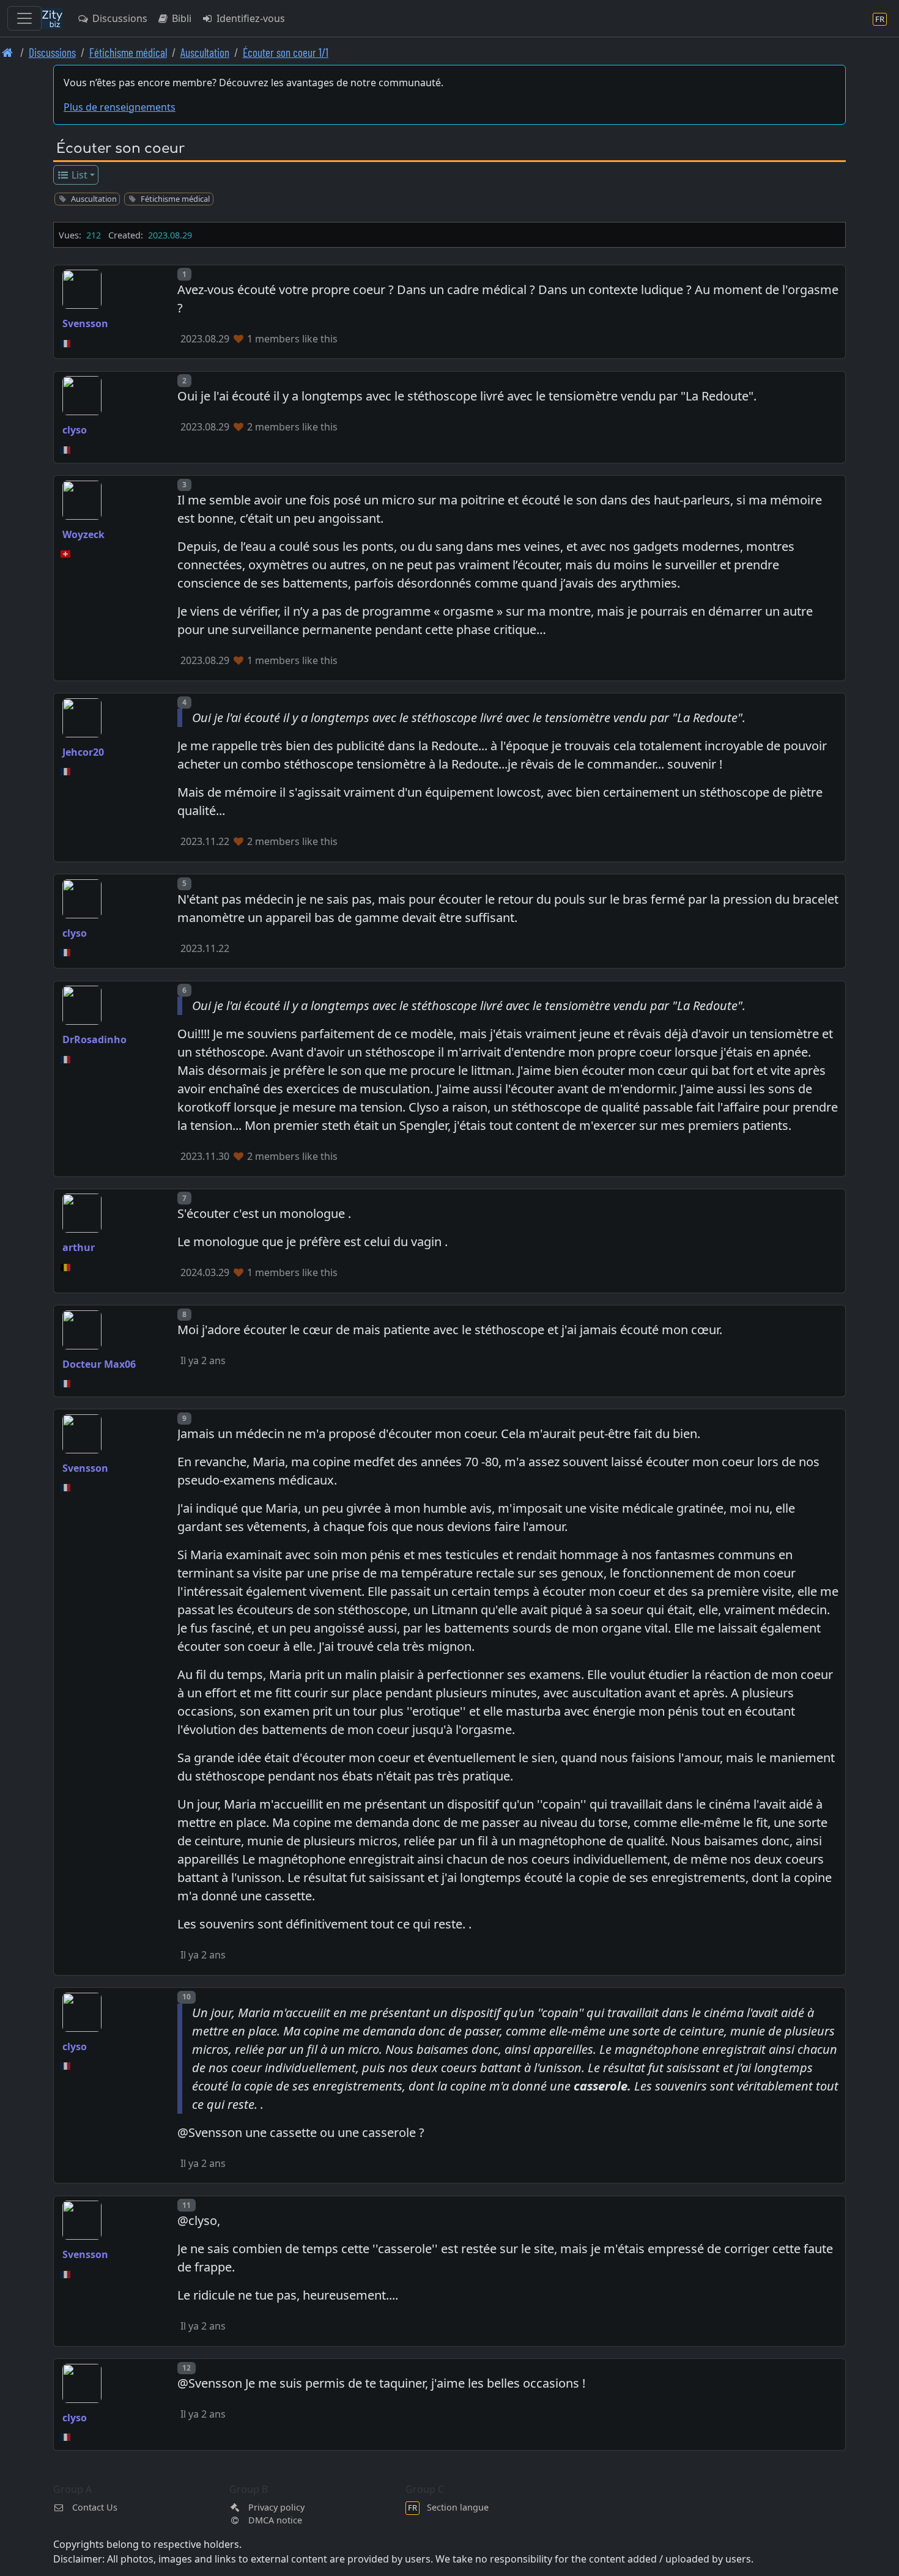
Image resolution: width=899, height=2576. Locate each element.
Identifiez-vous (250, 18)
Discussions (119, 18)
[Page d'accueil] (8, 52)
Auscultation (205, 52)
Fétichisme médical (128, 52)
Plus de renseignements (120, 107)
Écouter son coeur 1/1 (286, 52)
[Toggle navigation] (24, 18)
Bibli (180, 18)
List (78, 175)
